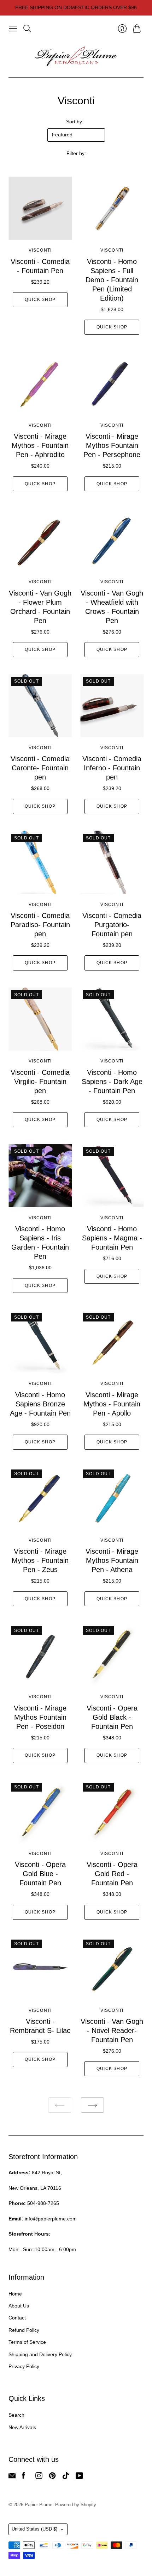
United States (34, 2529)
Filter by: (76, 153)
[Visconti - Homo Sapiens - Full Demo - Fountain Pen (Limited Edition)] (112, 208)
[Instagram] (39, 2477)
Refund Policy (24, 2330)
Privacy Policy (24, 2366)
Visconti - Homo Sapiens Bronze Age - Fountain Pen (40, 1404)
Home (15, 2294)
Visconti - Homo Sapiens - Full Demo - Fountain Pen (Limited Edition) (112, 280)
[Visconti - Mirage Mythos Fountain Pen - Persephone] (112, 383)
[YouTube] (79, 2477)
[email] (12, 2477)
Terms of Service (27, 2342)
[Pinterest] (52, 2477)
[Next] (92, 2105)
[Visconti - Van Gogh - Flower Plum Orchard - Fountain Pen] (40, 540)
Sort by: (75, 122)
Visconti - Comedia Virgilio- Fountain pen (40, 1081)
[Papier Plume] (76, 56)
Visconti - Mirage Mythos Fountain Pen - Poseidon (40, 1717)
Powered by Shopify (76, 2505)
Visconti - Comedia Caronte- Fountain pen (40, 768)
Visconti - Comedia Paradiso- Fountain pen (40, 925)
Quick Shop (40, 300)
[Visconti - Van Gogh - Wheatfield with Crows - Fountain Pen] (112, 540)
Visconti (40, 250)
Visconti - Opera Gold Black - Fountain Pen (112, 1717)
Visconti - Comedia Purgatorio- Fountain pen (112, 925)
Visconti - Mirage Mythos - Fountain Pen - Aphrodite (40, 445)
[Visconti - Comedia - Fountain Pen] (40, 208)
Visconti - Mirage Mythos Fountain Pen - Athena (112, 1560)
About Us (19, 2306)
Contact (17, 2318)
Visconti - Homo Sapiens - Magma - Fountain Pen (112, 1238)
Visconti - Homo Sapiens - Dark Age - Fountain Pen (112, 1081)
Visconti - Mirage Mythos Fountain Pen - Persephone (112, 445)
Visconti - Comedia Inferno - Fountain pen (112, 768)
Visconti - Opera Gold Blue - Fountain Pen (40, 1874)
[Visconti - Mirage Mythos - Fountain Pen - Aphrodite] (40, 383)
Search (16, 2415)
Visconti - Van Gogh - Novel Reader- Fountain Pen (112, 2030)
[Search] (27, 29)
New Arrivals (22, 2427)
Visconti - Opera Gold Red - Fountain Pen (112, 1874)
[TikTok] (66, 2477)
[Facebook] (24, 2477)
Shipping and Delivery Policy (40, 2354)
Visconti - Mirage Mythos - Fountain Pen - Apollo (112, 1404)
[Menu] (13, 29)
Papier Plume (39, 2505)
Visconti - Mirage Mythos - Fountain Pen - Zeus (40, 1560)
